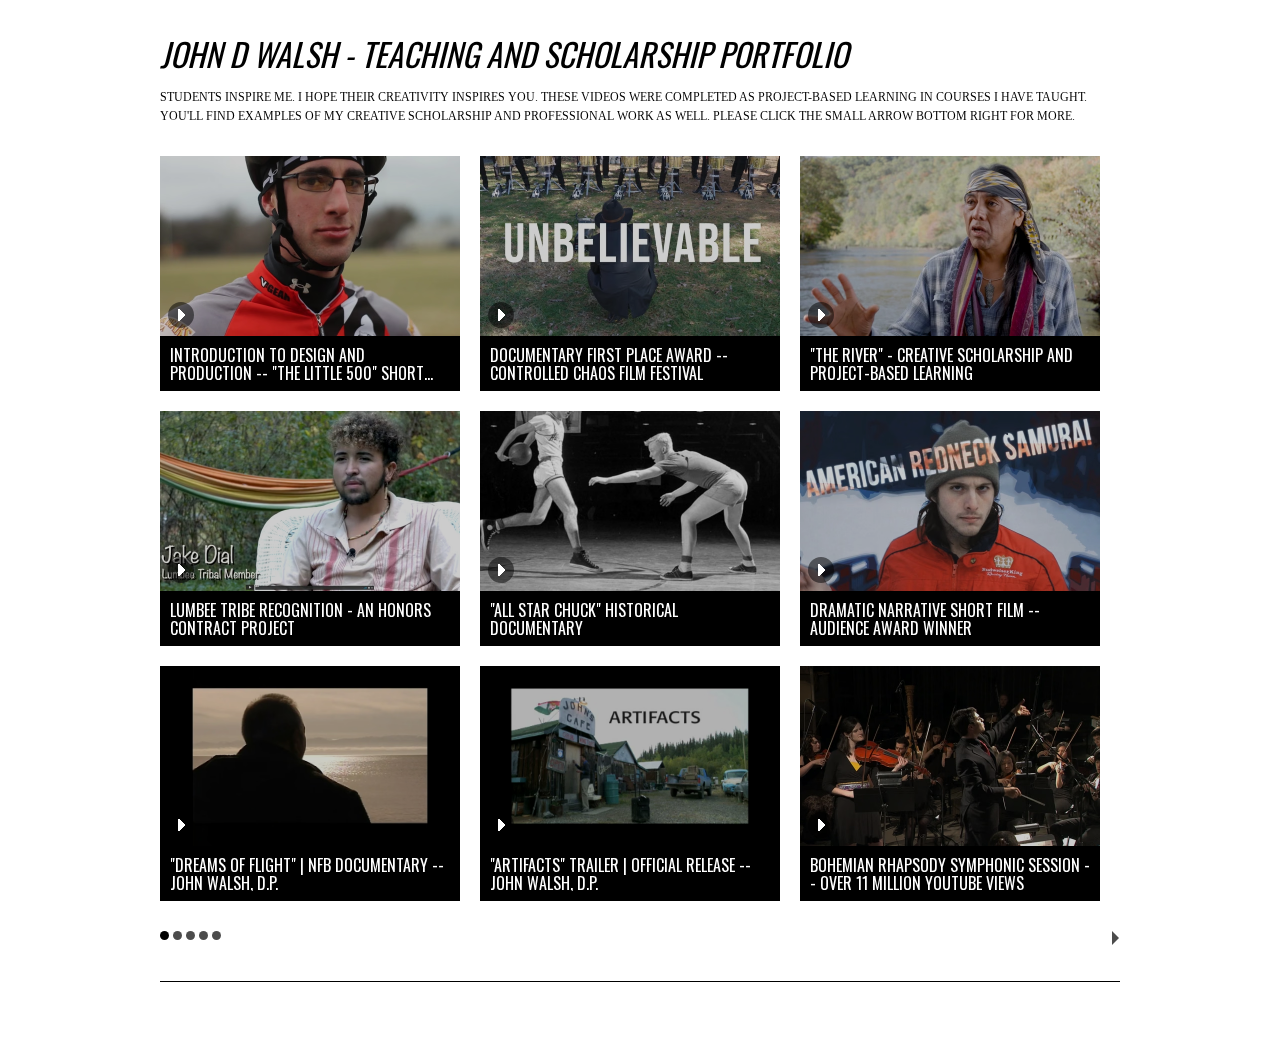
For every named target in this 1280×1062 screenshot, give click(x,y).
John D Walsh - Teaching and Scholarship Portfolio (504, 53)
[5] (216, 935)
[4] (203, 935)
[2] (177, 935)
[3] (190, 935)
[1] (164, 935)
